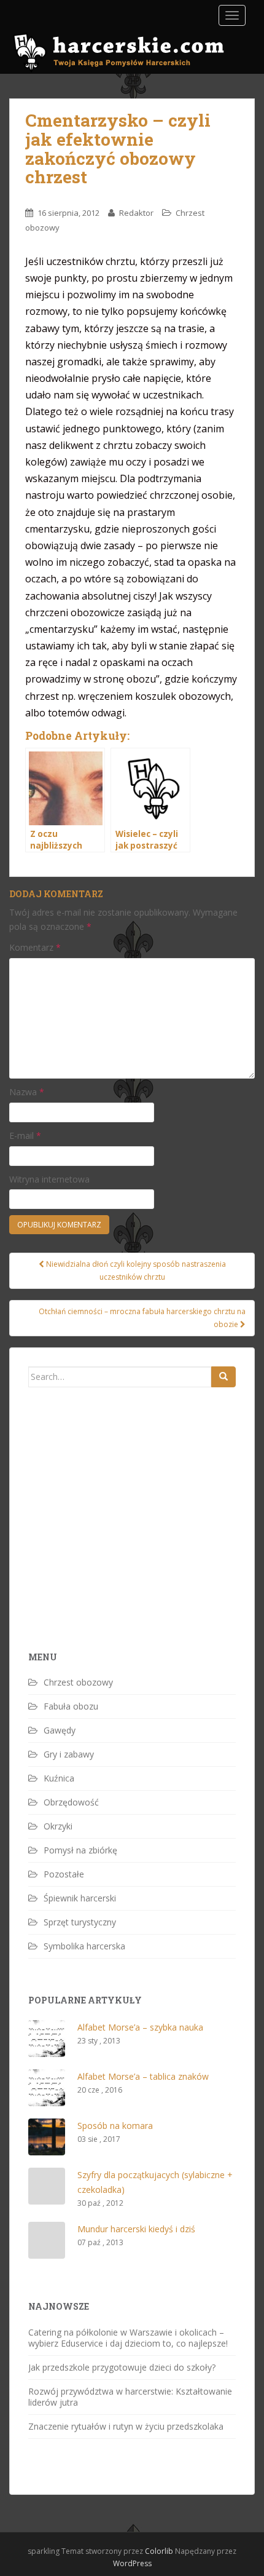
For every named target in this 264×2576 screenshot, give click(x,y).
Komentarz (35, 947)
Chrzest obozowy (78, 1682)
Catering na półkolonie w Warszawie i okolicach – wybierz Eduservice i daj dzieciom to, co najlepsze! (128, 2338)
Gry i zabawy (69, 1754)
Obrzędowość (71, 1802)
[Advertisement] (120, 1540)
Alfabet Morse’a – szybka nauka (140, 2027)
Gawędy (60, 1730)
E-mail (25, 1135)
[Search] (223, 1377)
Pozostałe (64, 1874)
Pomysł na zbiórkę (80, 1850)
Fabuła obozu (71, 1706)
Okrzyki (58, 1826)
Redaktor (136, 213)
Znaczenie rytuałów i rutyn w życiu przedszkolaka (126, 2426)
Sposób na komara (115, 2126)
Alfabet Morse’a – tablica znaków (143, 2076)
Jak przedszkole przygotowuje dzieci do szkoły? (122, 2367)
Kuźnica (59, 1778)
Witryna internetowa (49, 1179)
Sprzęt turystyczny (80, 1922)
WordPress (132, 2563)
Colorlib (159, 2551)
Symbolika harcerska (84, 1946)
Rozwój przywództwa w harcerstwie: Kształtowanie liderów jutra (130, 2397)
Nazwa (27, 1092)
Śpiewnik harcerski (80, 1898)
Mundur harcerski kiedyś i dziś (136, 2229)
